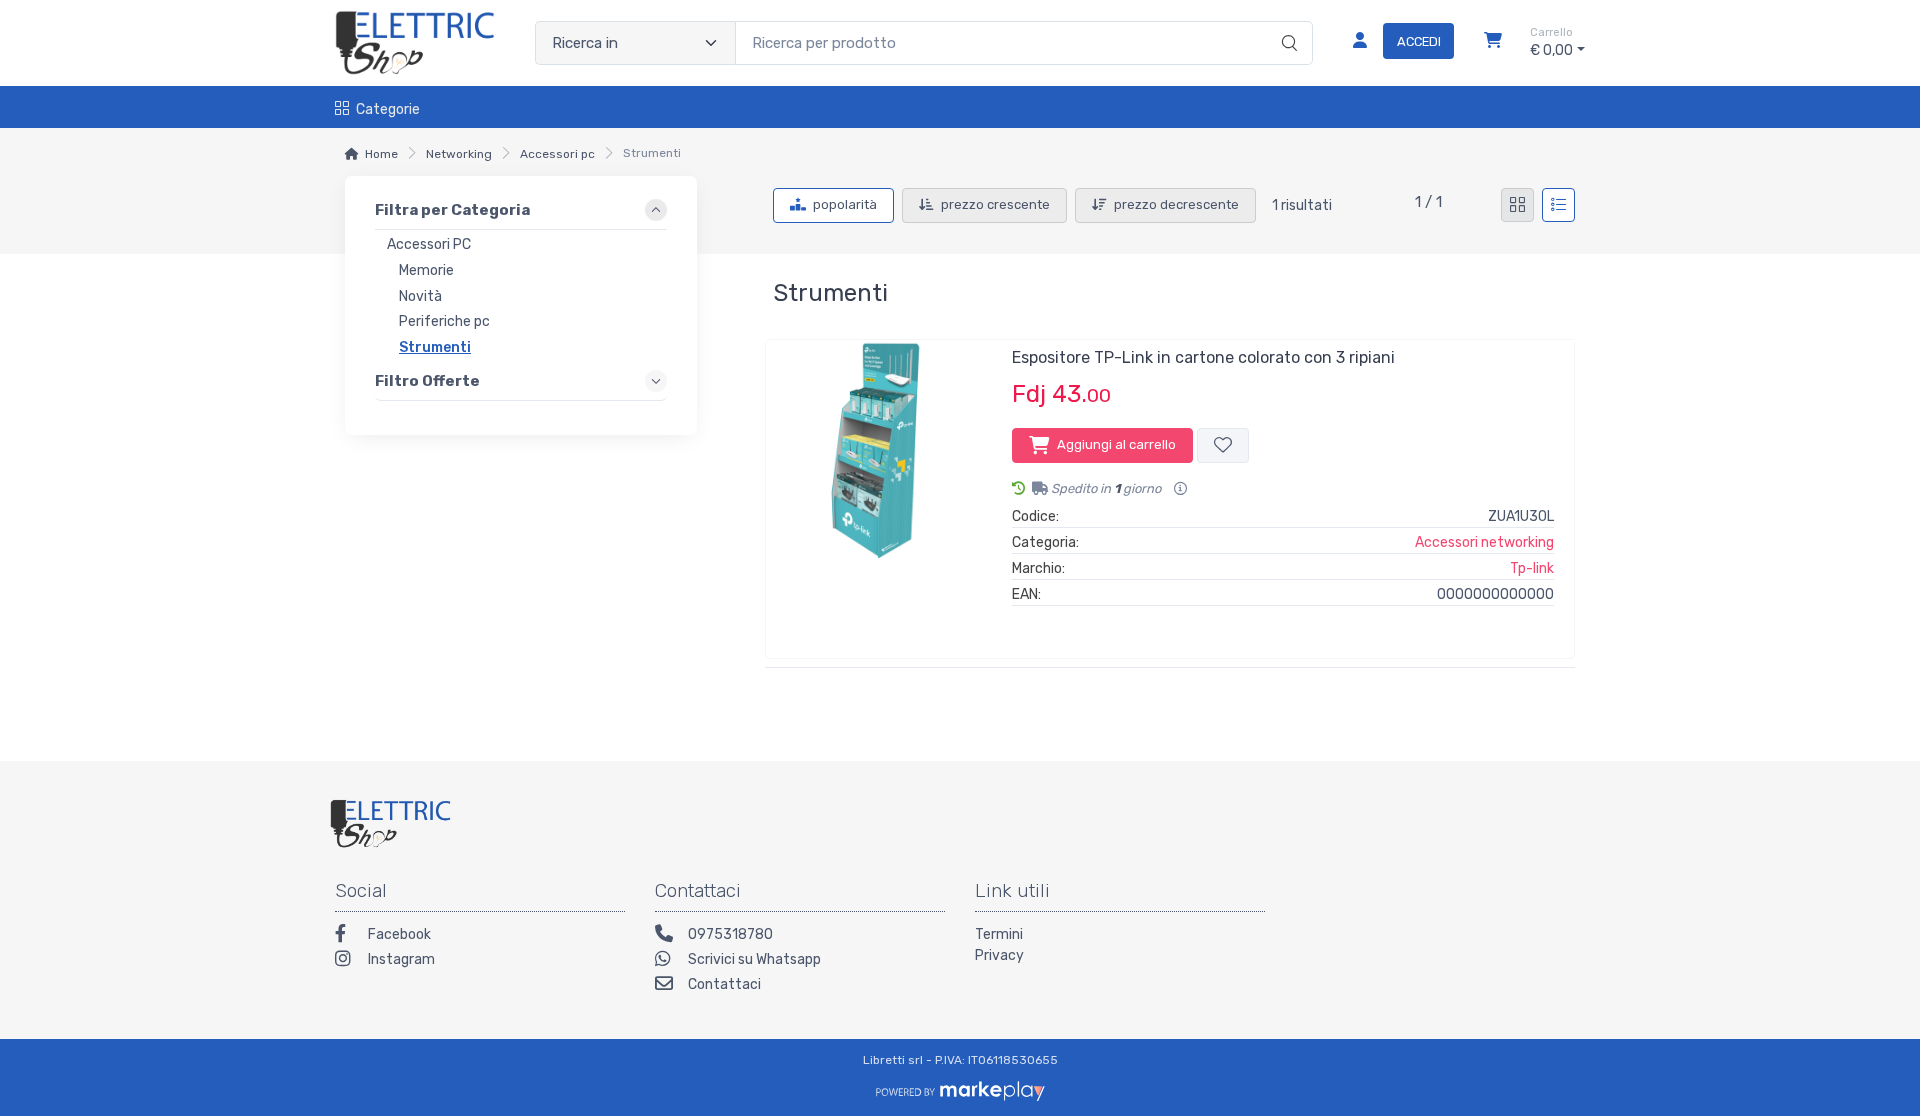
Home (381, 154)
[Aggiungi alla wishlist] (1223, 445)
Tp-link (1532, 568)
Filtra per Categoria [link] (452, 210)
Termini (999, 934)
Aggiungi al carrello (1116, 444)
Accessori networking (1484, 542)
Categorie (388, 109)
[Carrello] (1493, 43)
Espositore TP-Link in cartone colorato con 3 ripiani (1203, 357)
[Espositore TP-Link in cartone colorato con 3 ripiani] (879, 491)
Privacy (999, 955)
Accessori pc (557, 154)
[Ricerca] (1286, 22)
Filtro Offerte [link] (427, 381)
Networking (459, 154)
